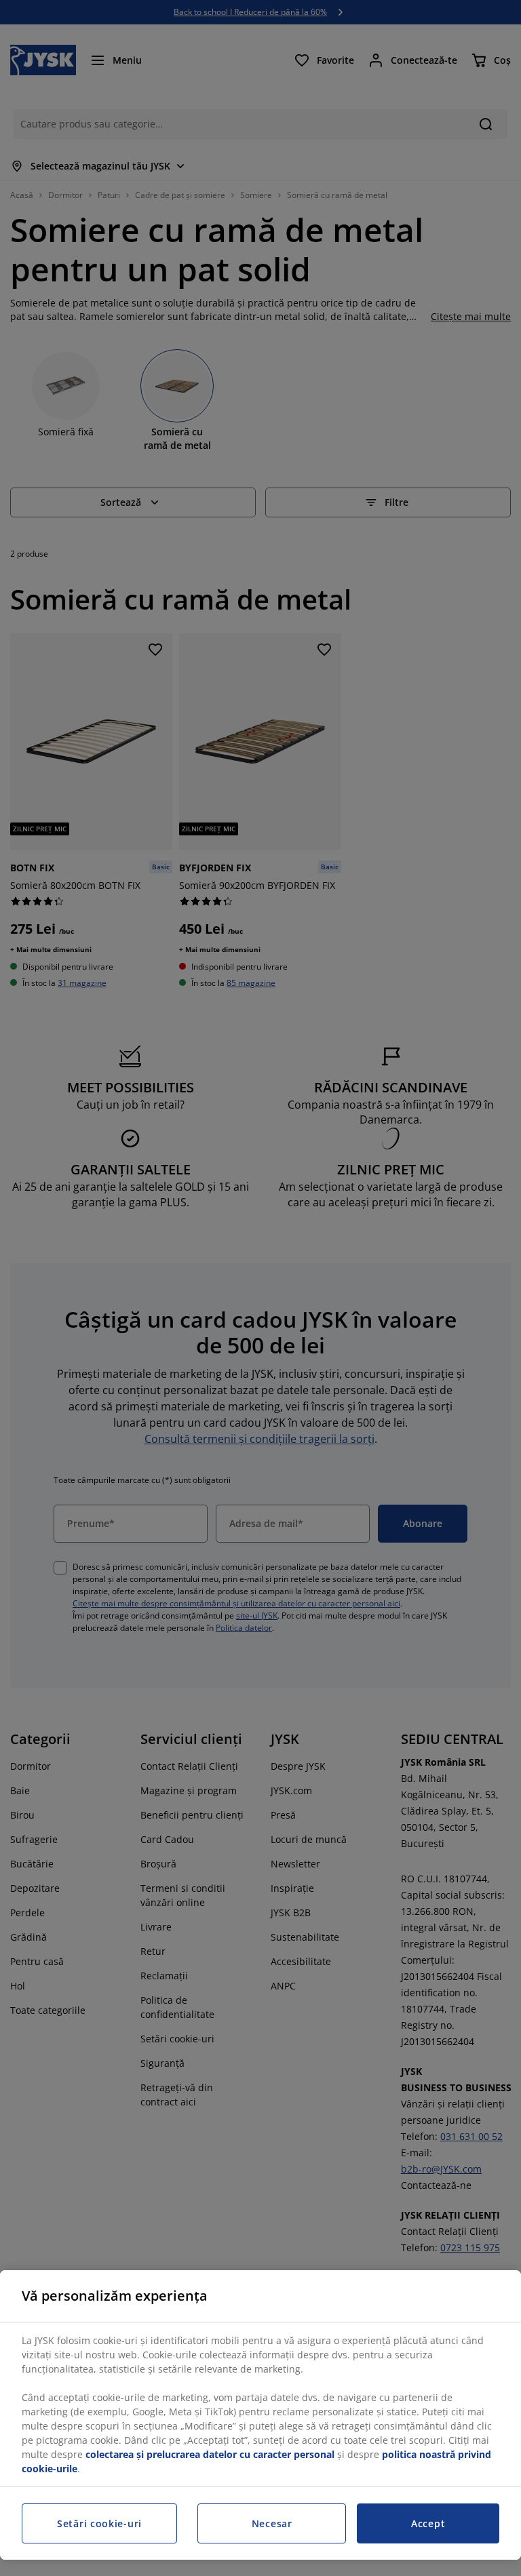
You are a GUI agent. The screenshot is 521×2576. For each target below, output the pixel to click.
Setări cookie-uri (99, 2523)
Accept (428, 2523)
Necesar (272, 2523)
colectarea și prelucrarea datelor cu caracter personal (210, 2454)
